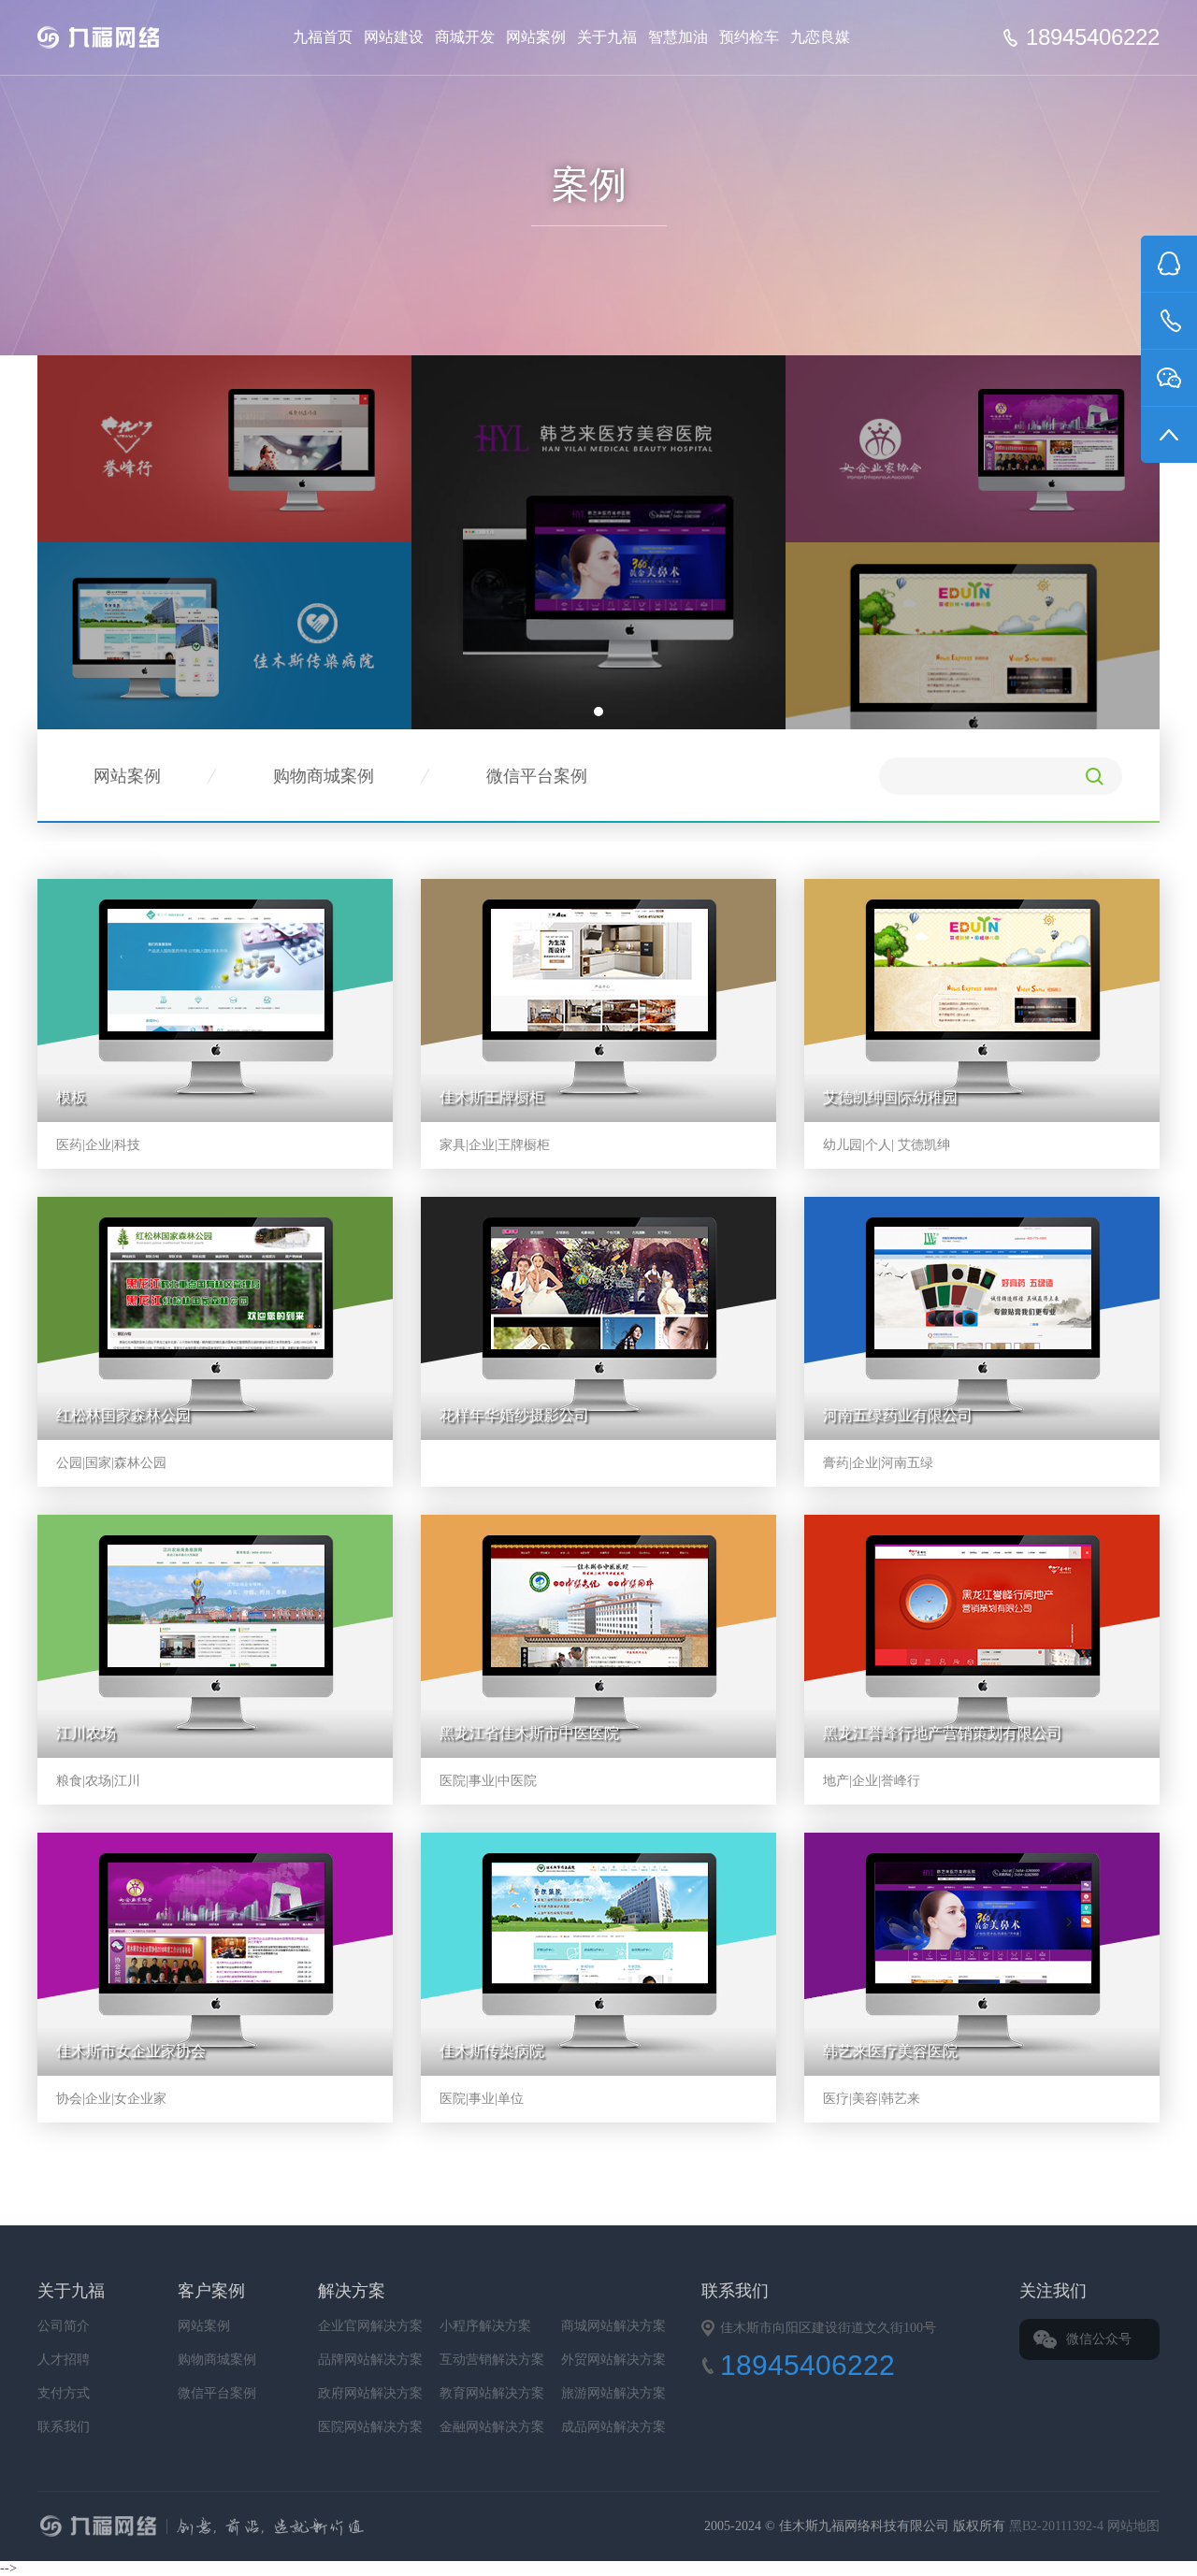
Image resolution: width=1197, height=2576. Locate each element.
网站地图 (1133, 2526)
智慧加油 (678, 37)
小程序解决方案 (485, 2326)
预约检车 (749, 37)
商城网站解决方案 (613, 2326)
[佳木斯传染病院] (224, 634)
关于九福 (607, 37)
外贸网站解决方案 (613, 2360)
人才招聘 (64, 2360)
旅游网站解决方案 (613, 2393)
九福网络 (389, 2528)
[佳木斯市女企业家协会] (973, 447)
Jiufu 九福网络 (120, 37)
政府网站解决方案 (370, 2393)
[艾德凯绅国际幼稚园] (973, 669)
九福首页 (323, 37)
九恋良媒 (820, 37)
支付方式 (64, 2393)
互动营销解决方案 (492, 2360)
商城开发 (465, 37)
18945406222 (1093, 37)
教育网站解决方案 (492, 2393)
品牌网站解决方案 (370, 2360)
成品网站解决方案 (613, 2427)
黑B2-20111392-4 (1058, 2526)
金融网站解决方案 (492, 2427)
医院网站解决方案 (370, 2427)
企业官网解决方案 (370, 2326)
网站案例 (536, 37)
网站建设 (394, 37)
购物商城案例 (324, 776)
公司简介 (64, 2326)
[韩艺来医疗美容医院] (598, 541)
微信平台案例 (537, 776)
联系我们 (64, 2427)
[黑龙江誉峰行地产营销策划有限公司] (224, 447)
